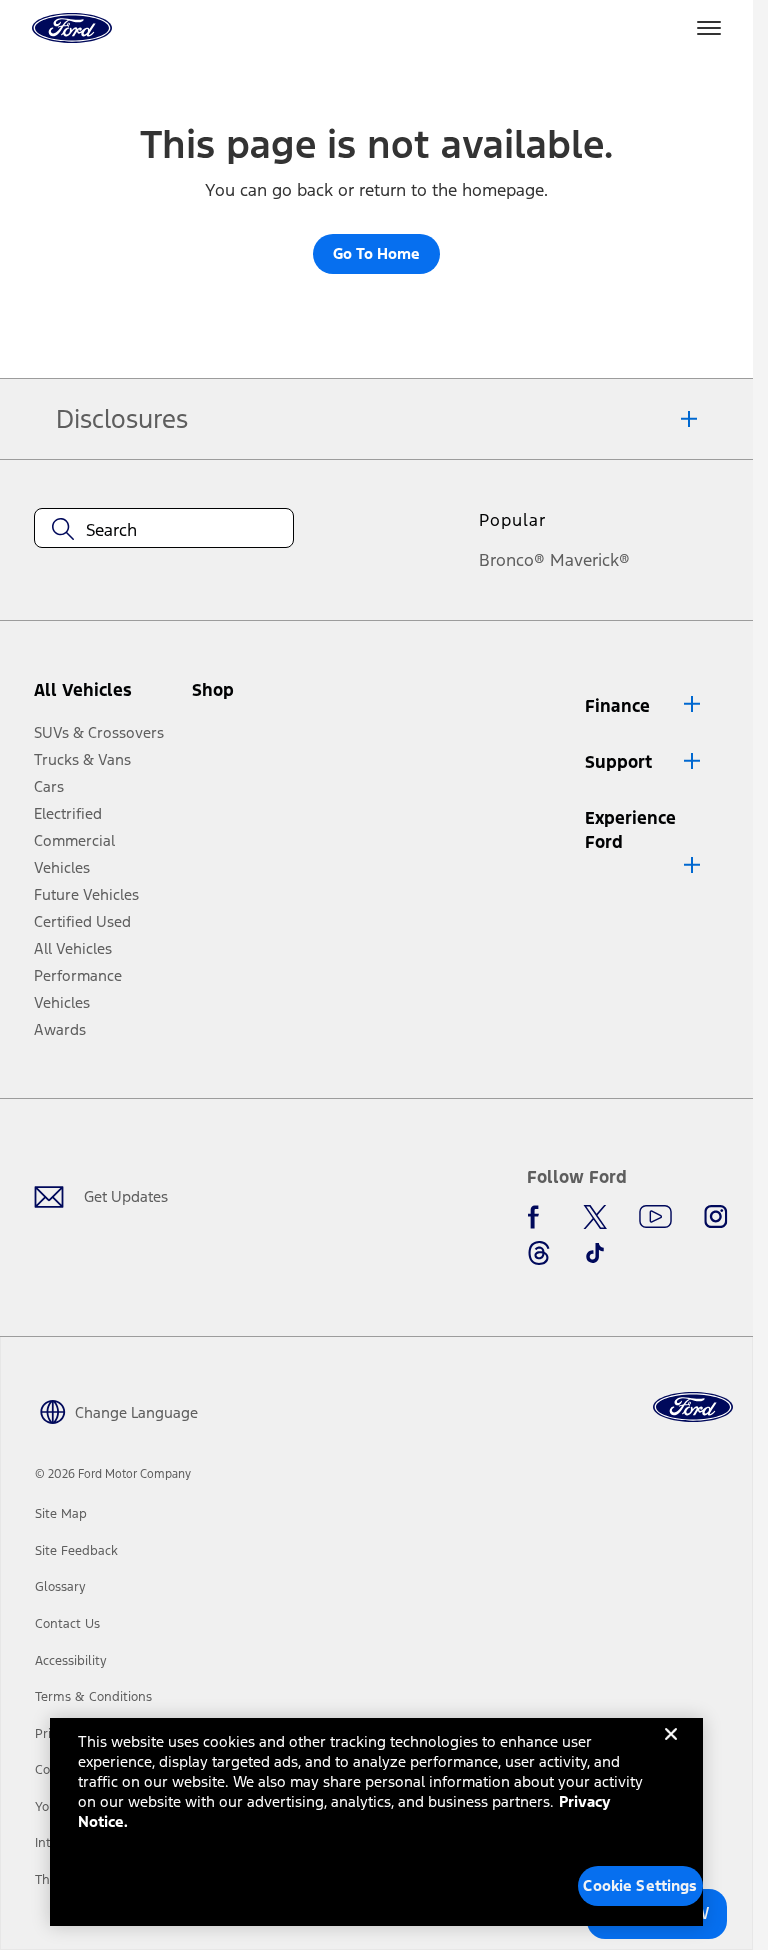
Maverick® (590, 560)
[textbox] (164, 530)
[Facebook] (539, 1217)
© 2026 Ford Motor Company (113, 1474)
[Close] (671, 1750)
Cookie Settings (640, 1885)
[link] (61, 1514)
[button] (247, 697)
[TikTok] (595, 1253)
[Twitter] (595, 1217)
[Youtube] (655, 1217)
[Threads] (539, 1253)
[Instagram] (716, 1217)
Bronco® (512, 560)
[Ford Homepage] (693, 1407)
